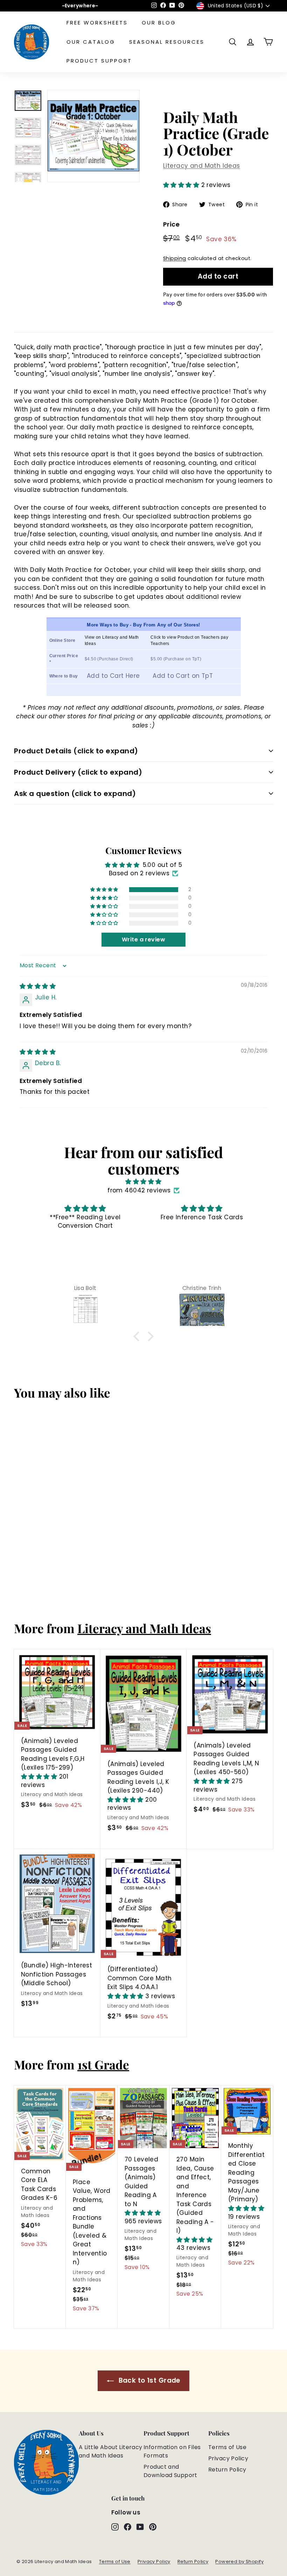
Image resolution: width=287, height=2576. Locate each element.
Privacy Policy (228, 2458)
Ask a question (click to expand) (75, 794)
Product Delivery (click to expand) (78, 772)
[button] (182, 185)
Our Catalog (91, 42)
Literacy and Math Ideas (202, 166)
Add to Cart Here (113, 676)
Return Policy (227, 2470)
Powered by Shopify (239, 2561)
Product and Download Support (170, 2471)
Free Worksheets (97, 23)
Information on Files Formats (172, 2451)
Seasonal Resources (167, 42)
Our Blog (159, 23)
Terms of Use (227, 2447)
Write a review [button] (143, 939)
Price (171, 224)
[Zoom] (93, 136)
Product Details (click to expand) (76, 751)
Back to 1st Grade (148, 2380)
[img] (38, 986)
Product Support (99, 61)
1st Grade (103, 2064)
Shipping (174, 258)
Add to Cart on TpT (183, 676)
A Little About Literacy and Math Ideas (111, 2451)
